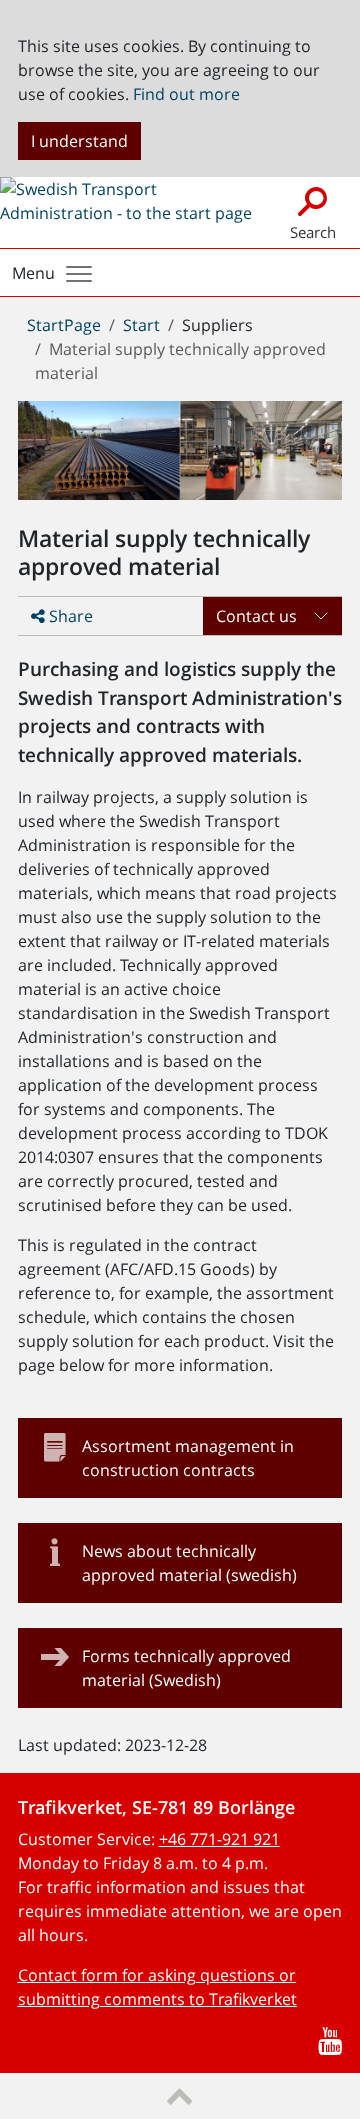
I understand (79, 141)
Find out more (186, 94)
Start (141, 325)
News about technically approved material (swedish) (189, 1563)
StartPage (64, 325)
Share (69, 616)
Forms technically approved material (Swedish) (186, 1668)
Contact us (256, 616)
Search (313, 232)
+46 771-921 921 (219, 1839)
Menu (33, 273)
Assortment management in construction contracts (188, 1458)
